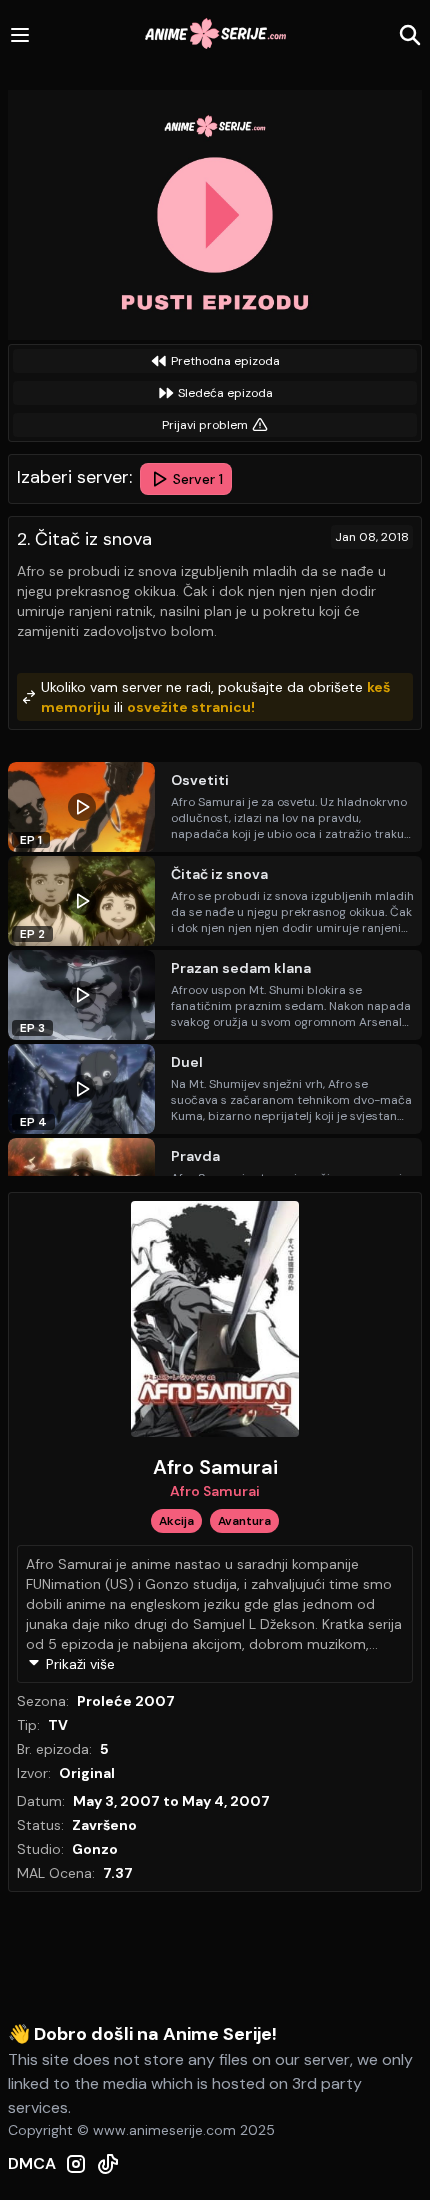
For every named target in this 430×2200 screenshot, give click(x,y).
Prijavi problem (205, 425)
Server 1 (198, 479)
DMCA (32, 2163)
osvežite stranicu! (191, 707)
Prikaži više (80, 1664)
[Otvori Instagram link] (76, 2164)
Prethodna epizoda (225, 361)
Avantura (244, 1521)
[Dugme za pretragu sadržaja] (410, 35)
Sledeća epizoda (225, 393)
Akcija (176, 1521)
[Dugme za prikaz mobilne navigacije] (20, 35)
